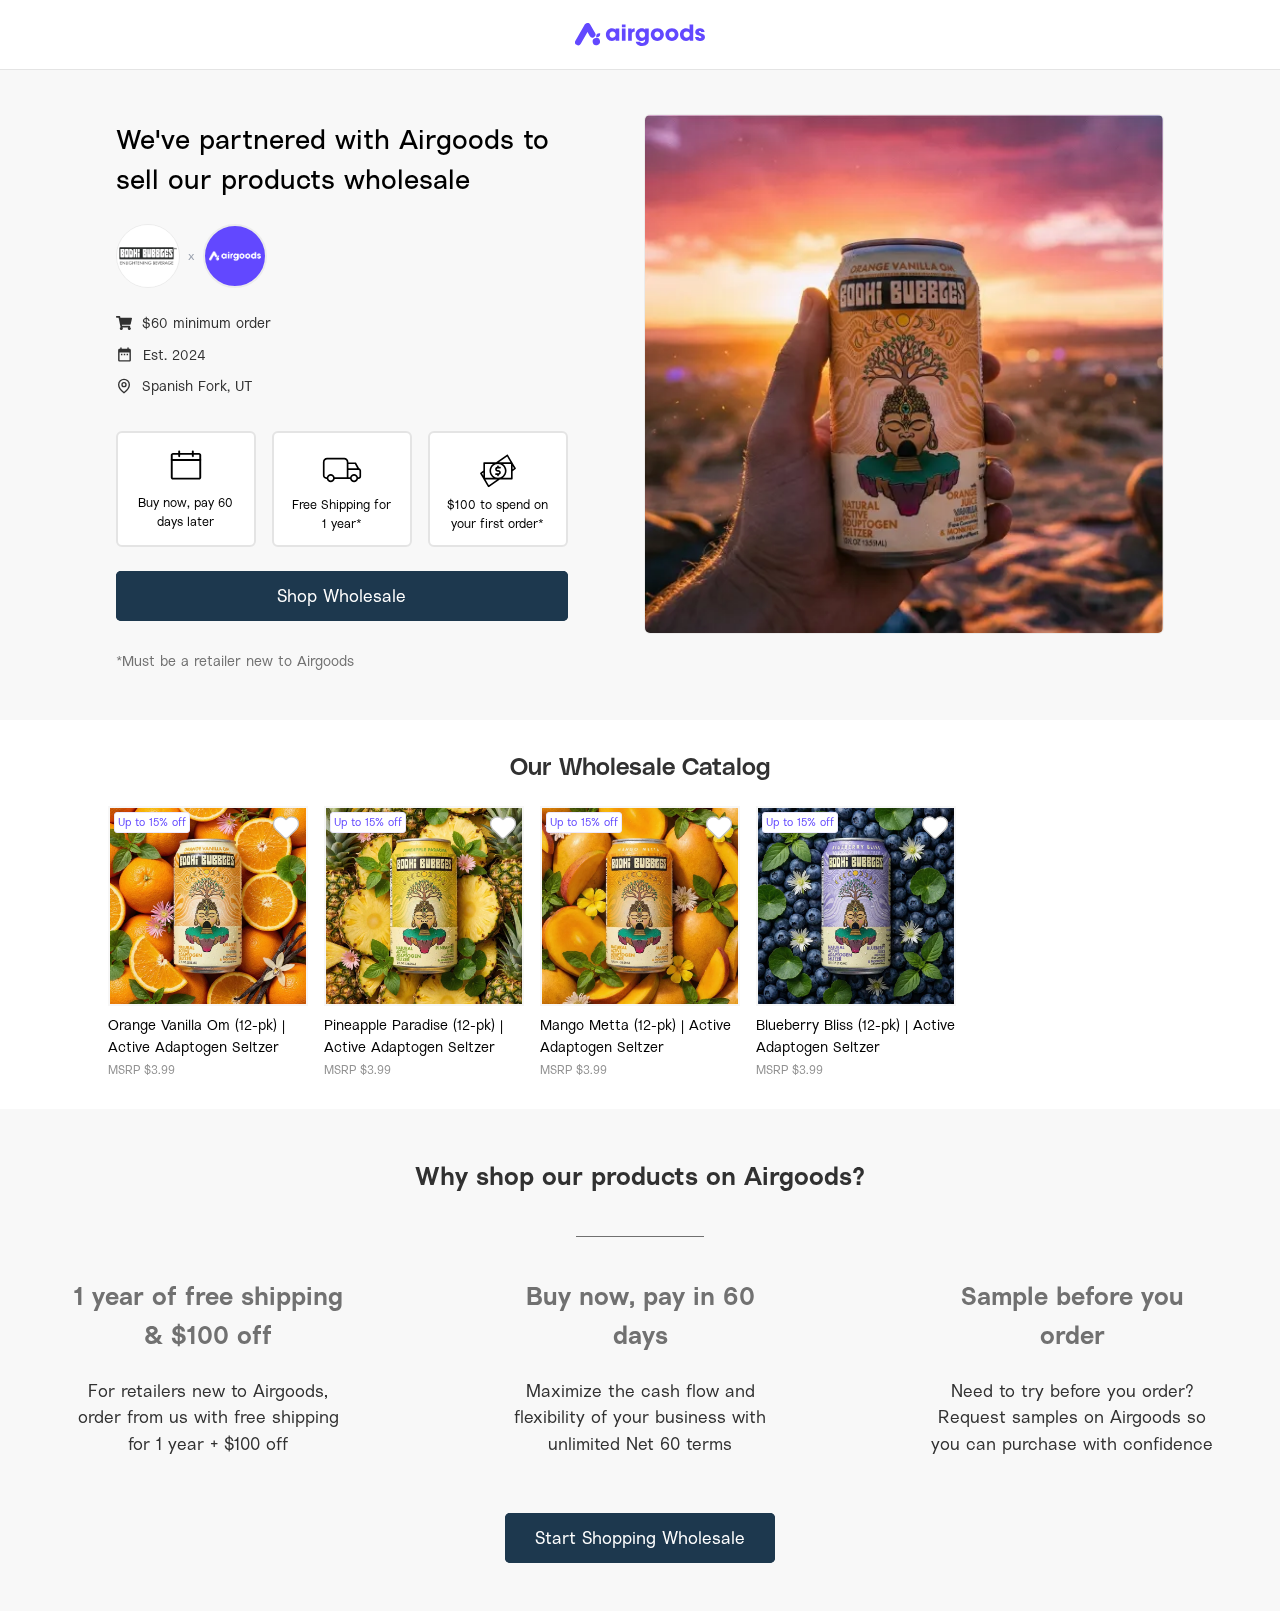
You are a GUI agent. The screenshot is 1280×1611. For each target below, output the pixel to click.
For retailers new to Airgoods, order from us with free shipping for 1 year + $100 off (208, 1417)
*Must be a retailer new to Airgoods (235, 660)
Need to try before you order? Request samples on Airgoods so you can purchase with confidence (1072, 1417)
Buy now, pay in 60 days (640, 1314)
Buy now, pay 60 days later (185, 512)
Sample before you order (1072, 1314)
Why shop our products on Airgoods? (640, 1175)
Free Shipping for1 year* (341, 514)
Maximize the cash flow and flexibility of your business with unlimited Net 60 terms (640, 1417)
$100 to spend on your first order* (497, 514)
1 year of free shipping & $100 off (208, 1314)
